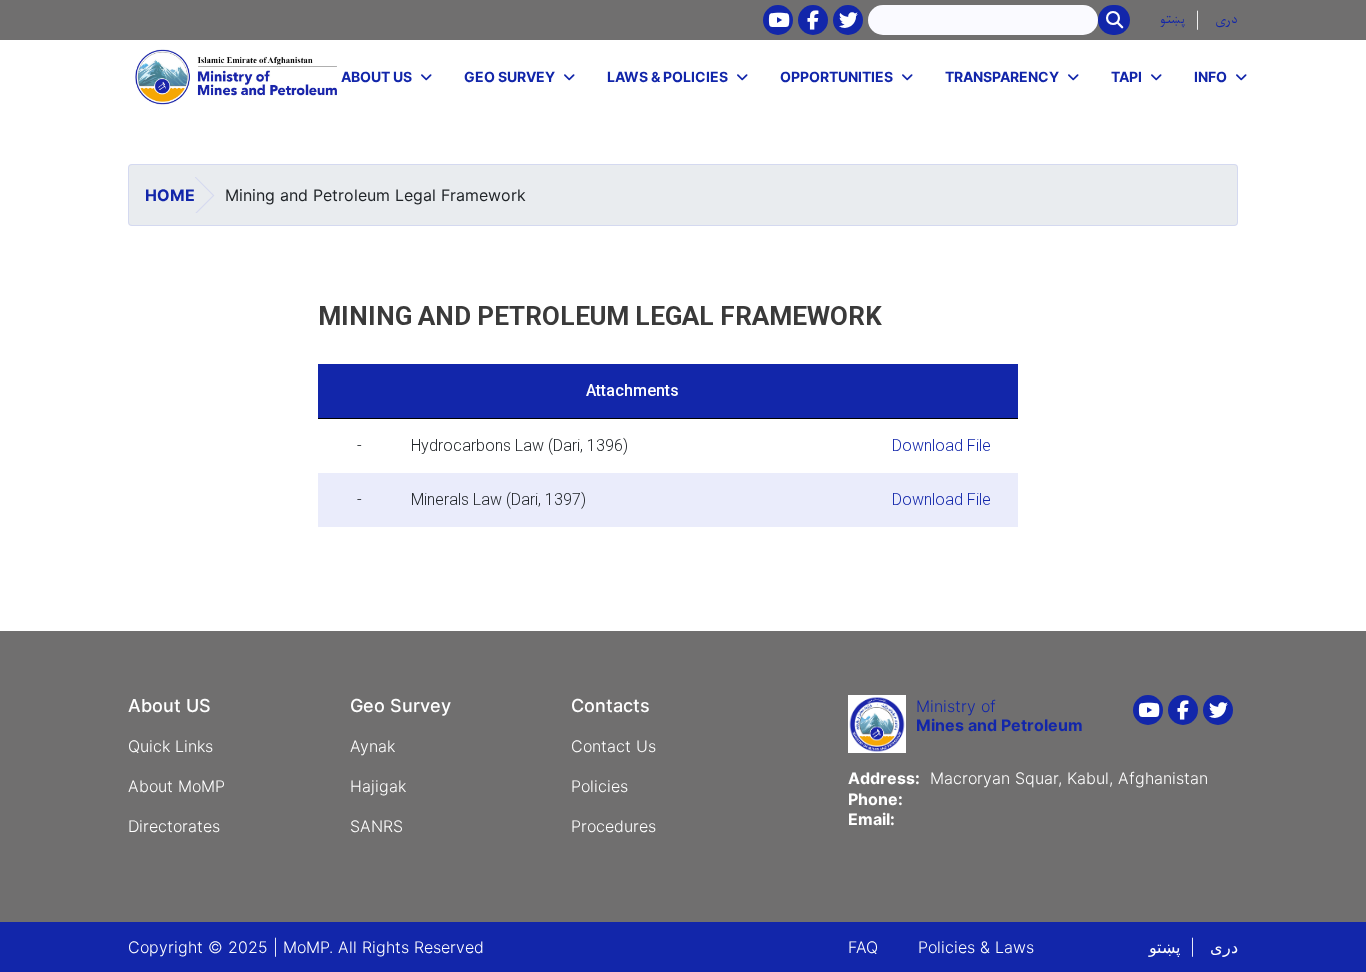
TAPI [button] (1126, 76)
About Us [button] (376, 76)
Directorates (174, 826)
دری (1226, 19)
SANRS (376, 826)
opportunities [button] (836, 76)
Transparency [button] (1002, 76)
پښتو (1172, 19)
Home (170, 195)
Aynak (372, 746)
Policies (599, 786)
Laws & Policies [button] (667, 76)
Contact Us (613, 746)
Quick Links (170, 746)
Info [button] (1210, 76)
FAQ (863, 947)
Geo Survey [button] (509, 76)
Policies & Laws (976, 947)
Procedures (613, 826)
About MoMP (176, 786)
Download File (941, 445)
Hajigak (378, 786)
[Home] (237, 77)
